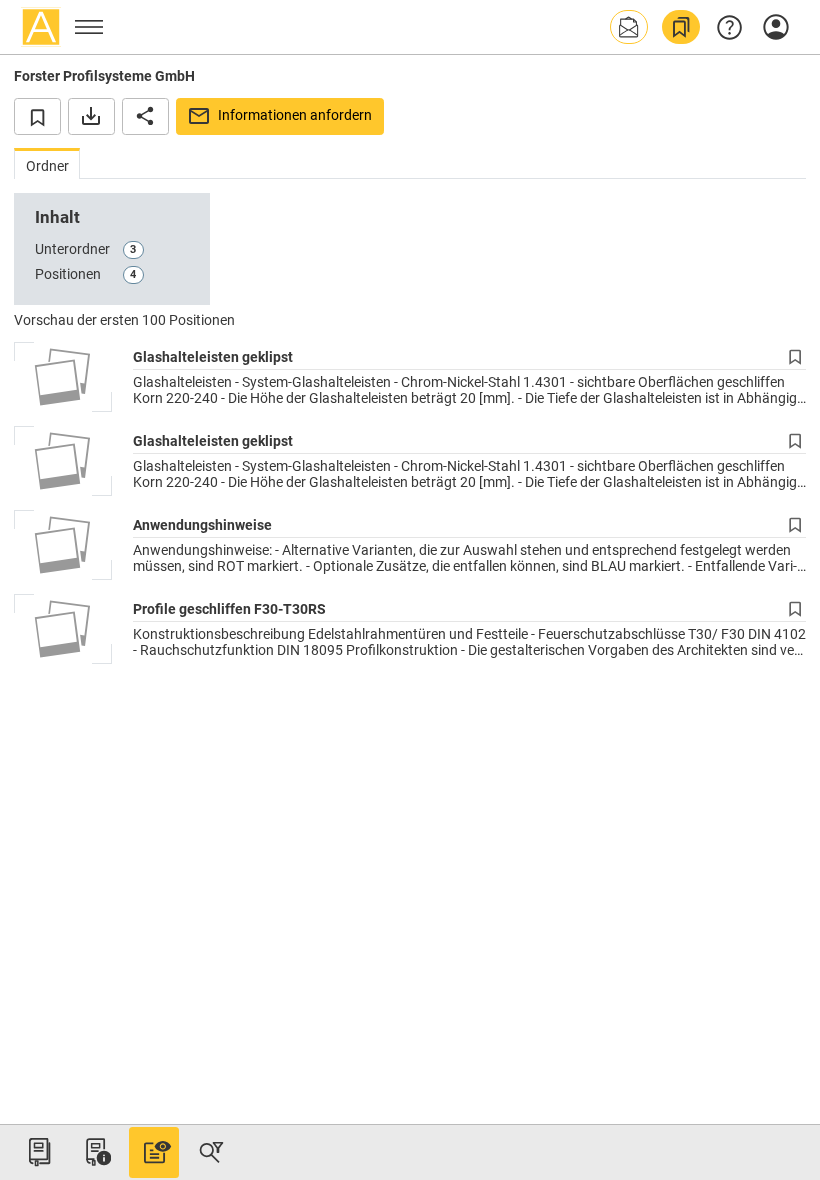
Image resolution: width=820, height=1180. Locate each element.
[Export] (91, 116)
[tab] (47, 163)
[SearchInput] (211, 1152)
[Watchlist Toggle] (37, 116)
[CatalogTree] (39, 1152)
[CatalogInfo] (96, 1152)
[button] (629, 27)
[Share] (145, 116)
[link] (681, 27)
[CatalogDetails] (154, 1152)
